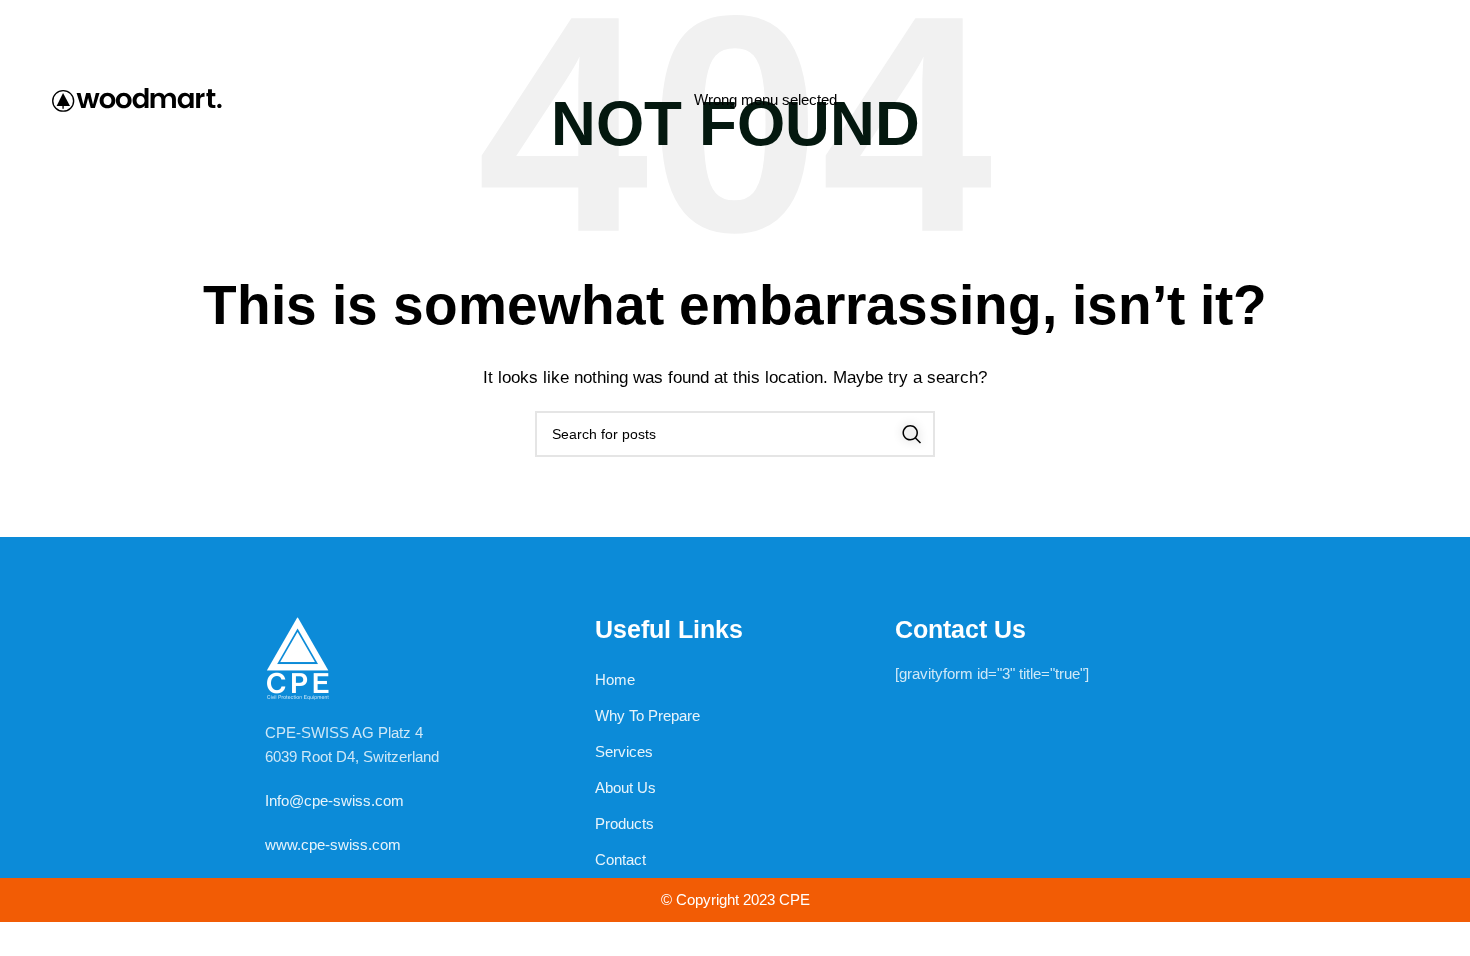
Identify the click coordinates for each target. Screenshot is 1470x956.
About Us (625, 787)
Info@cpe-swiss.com (334, 800)
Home (615, 679)
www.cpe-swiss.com (333, 844)
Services (624, 751)
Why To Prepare (647, 715)
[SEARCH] (912, 434)
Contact (620, 859)
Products (624, 823)
